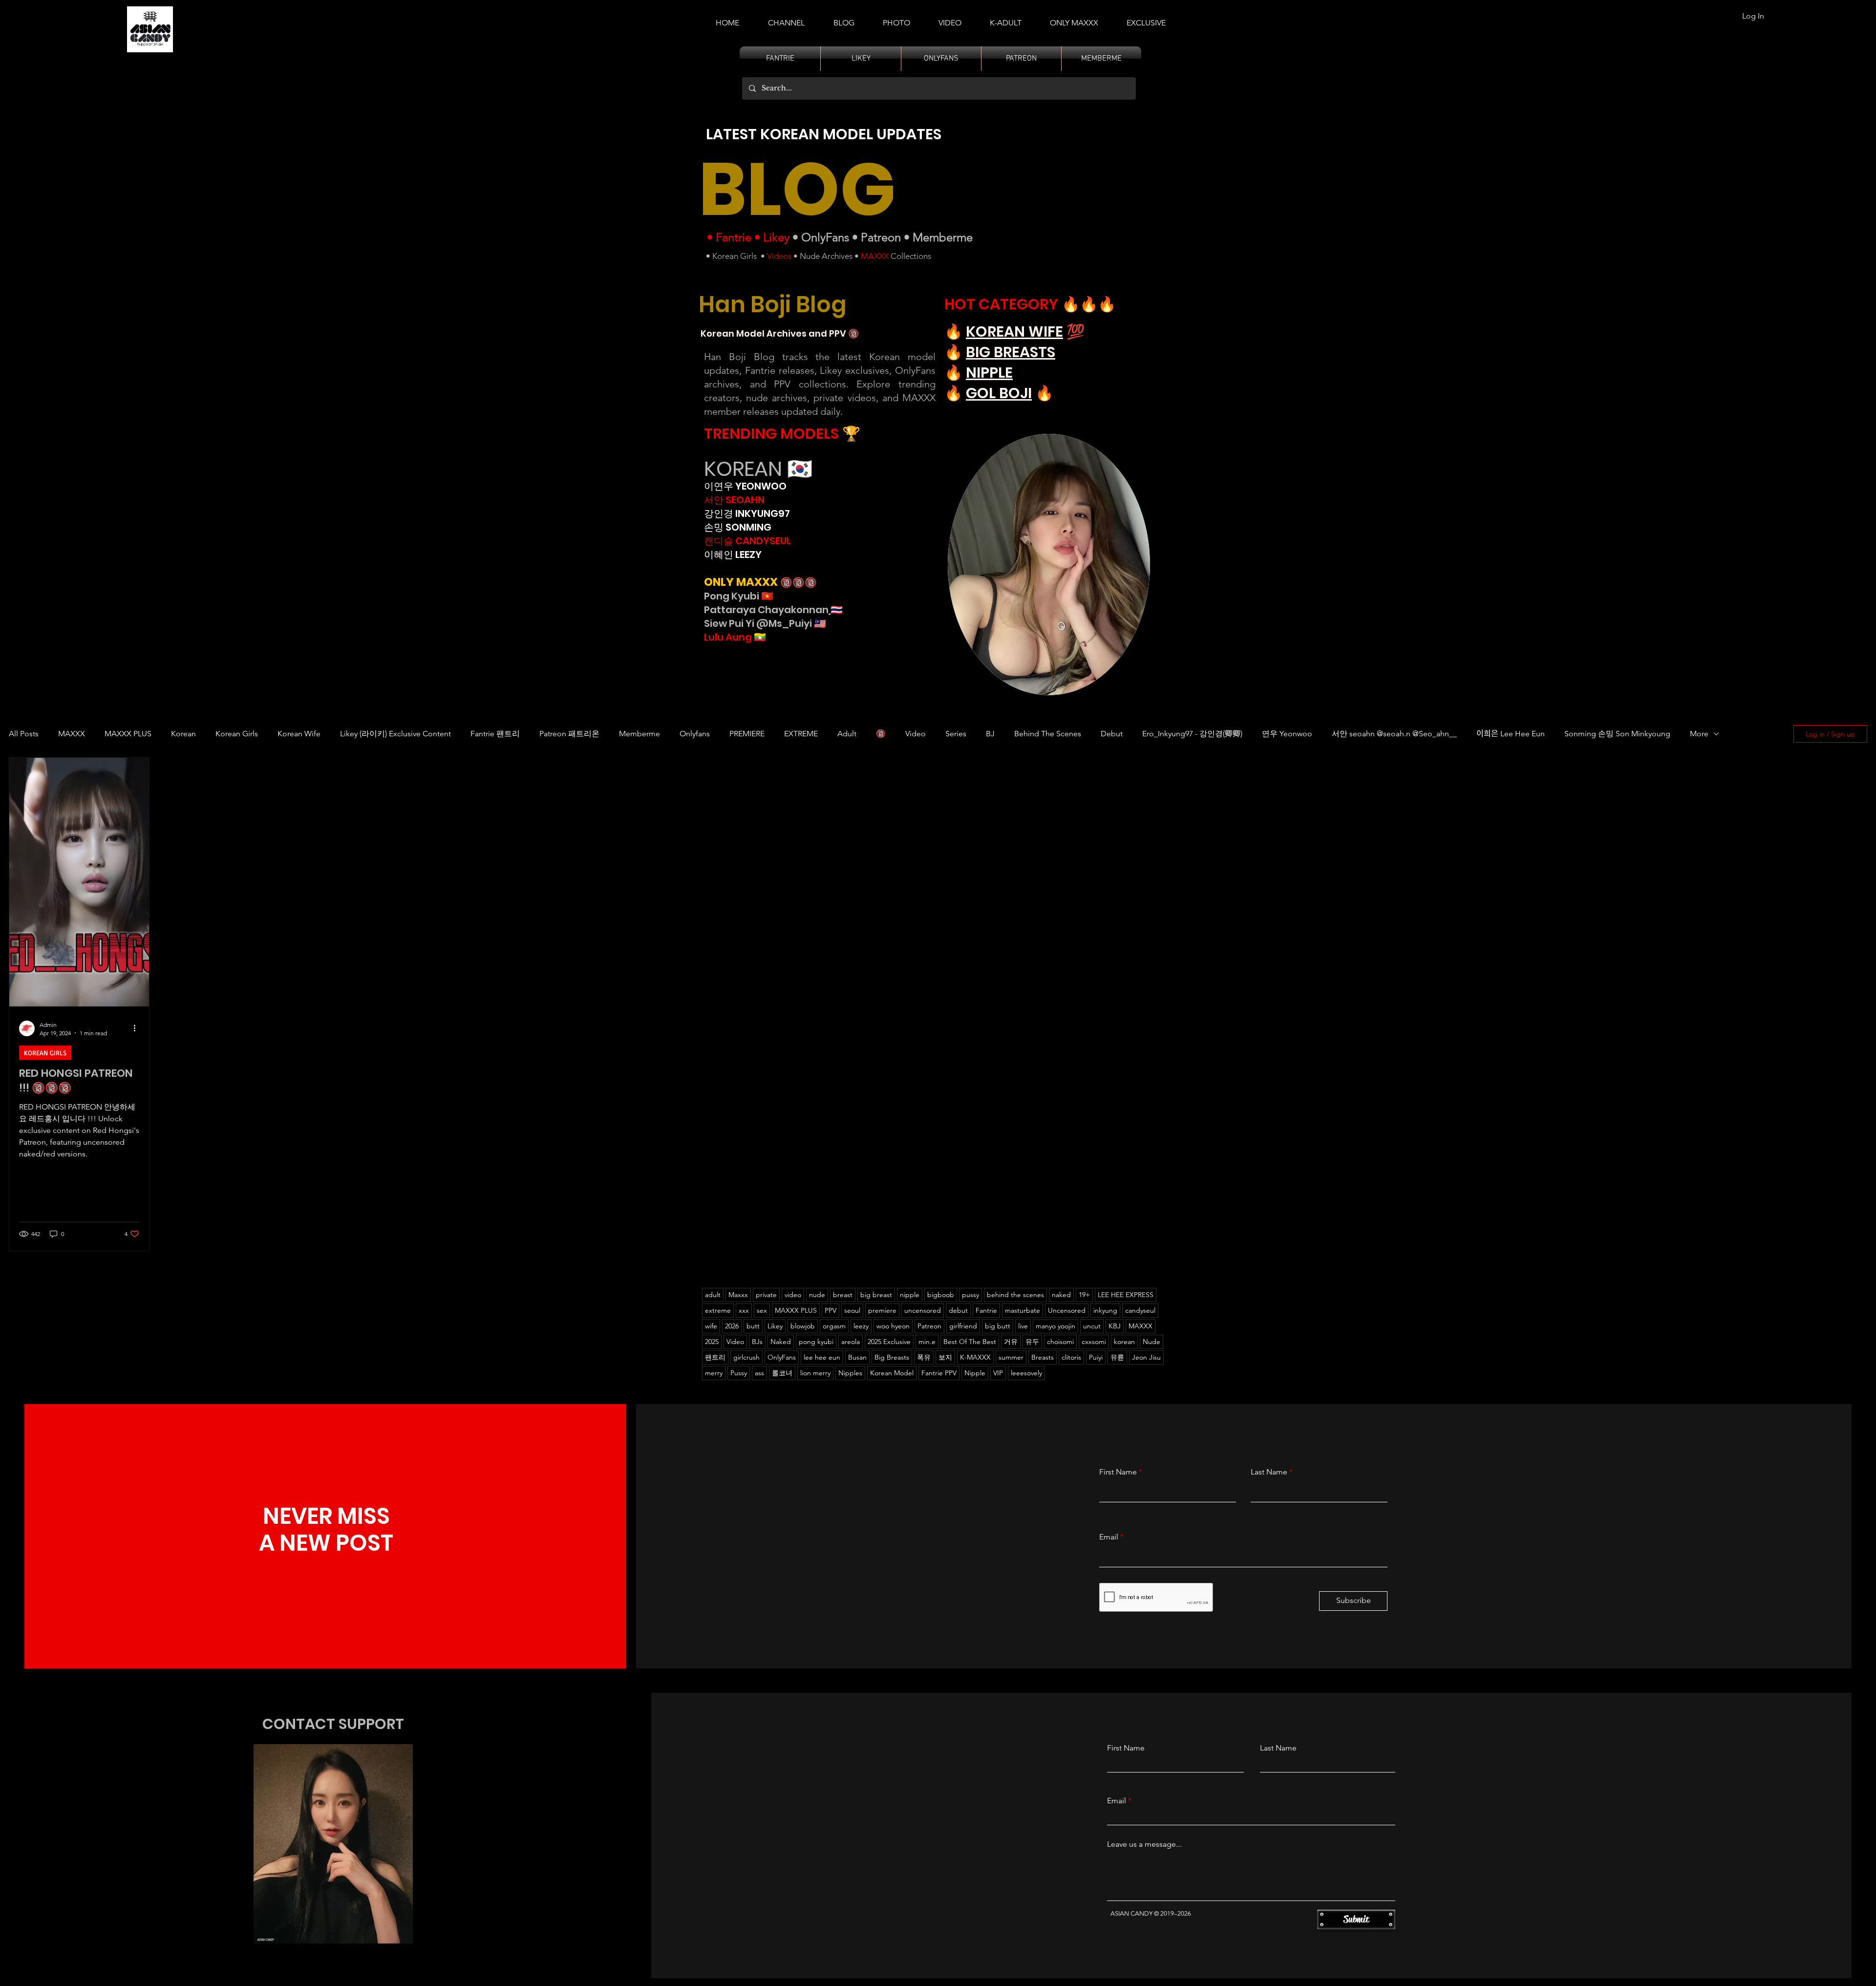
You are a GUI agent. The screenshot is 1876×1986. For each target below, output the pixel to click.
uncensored (923, 1310)
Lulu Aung (728, 637)
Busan (857, 1357)
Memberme (943, 237)
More (1699, 734)
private (766, 1295)
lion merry (815, 1373)
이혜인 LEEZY (733, 555)
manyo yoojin (1055, 1326)
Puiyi (1096, 1357)
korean (1124, 1342)
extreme (718, 1310)
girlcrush (746, 1357)
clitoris (1071, 1357)
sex (762, 1310)
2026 (732, 1326)
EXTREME (801, 734)
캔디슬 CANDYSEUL (747, 541)
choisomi (1060, 1342)
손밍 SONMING (738, 527)
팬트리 (715, 1357)
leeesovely (1026, 1373)
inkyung (1105, 1310)
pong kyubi (816, 1342)
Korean (183, 734)
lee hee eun (822, 1357)
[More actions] (138, 1028)
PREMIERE (747, 734)
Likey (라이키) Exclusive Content (395, 734)
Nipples (850, 1373)
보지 (945, 1357)
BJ (990, 734)
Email (1109, 1537)
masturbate (1023, 1310)
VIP (998, 1373)
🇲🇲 (759, 637)
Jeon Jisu (1146, 1357)
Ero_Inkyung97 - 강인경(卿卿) (1192, 734)
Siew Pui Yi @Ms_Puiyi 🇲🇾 (765, 623)
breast (843, 1295)
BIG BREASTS (1011, 352)
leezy (861, 1326)
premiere (882, 1310)
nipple (910, 1295)
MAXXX (875, 256)
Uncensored (1067, 1310)
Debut (1112, 734)
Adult (847, 734)
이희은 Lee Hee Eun (1511, 734)
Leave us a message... (1144, 1844)
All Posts (24, 734)
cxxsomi (1094, 1342)
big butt (998, 1326)
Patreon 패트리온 (569, 734)
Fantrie (734, 237)
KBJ (1115, 1326)
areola (851, 1342)
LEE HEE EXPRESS (1126, 1295)
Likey (776, 237)
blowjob (803, 1326)
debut (958, 1310)
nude (817, 1295)
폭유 (924, 1357)
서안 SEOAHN (734, 500)
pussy (970, 1295)
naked (1061, 1295)
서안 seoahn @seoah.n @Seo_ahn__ (1394, 734)
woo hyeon (893, 1326)
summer (1011, 1357)
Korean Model (892, 1373)
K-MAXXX (975, 1357)
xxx (744, 1310)
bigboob (941, 1295)
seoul (852, 1310)
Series (956, 734)
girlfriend (963, 1326)
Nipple (975, 1373)
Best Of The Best (970, 1342)
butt (753, 1326)
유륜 (1117, 1357)
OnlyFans (825, 237)
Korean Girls (735, 256)
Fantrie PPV (939, 1373)
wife (711, 1326)
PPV (831, 1310)
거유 (1011, 1342)
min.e (927, 1342)
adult (713, 1295)
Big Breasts (892, 1357)
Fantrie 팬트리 (495, 734)
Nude (1151, 1342)
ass (759, 1373)
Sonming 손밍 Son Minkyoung (1617, 734)
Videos (779, 256)
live (1023, 1326)
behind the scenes (1015, 1295)
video (793, 1295)
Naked (781, 1342)
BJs (757, 1342)
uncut (1092, 1326)
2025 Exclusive (889, 1342)
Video (916, 734)
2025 (712, 1342)
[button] (1006, 19)
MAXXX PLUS (128, 734)
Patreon (881, 237)
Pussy (739, 1373)
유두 (1032, 1342)
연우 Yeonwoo (1287, 734)
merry (714, 1373)
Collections (910, 256)
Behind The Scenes (1048, 734)
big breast (876, 1295)
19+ (1084, 1295)
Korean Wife (299, 734)
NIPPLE (989, 373)
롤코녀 (782, 1373)
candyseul (1140, 1310)
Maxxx (738, 1295)
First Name (1118, 1472)
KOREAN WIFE (1014, 331)
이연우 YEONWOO (745, 486)
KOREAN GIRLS (45, 1053)
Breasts (1043, 1357)
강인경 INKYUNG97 (747, 513)
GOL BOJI (999, 393)
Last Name (1269, 1472)
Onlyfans (695, 734)
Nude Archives (826, 256)
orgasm (834, 1326)
